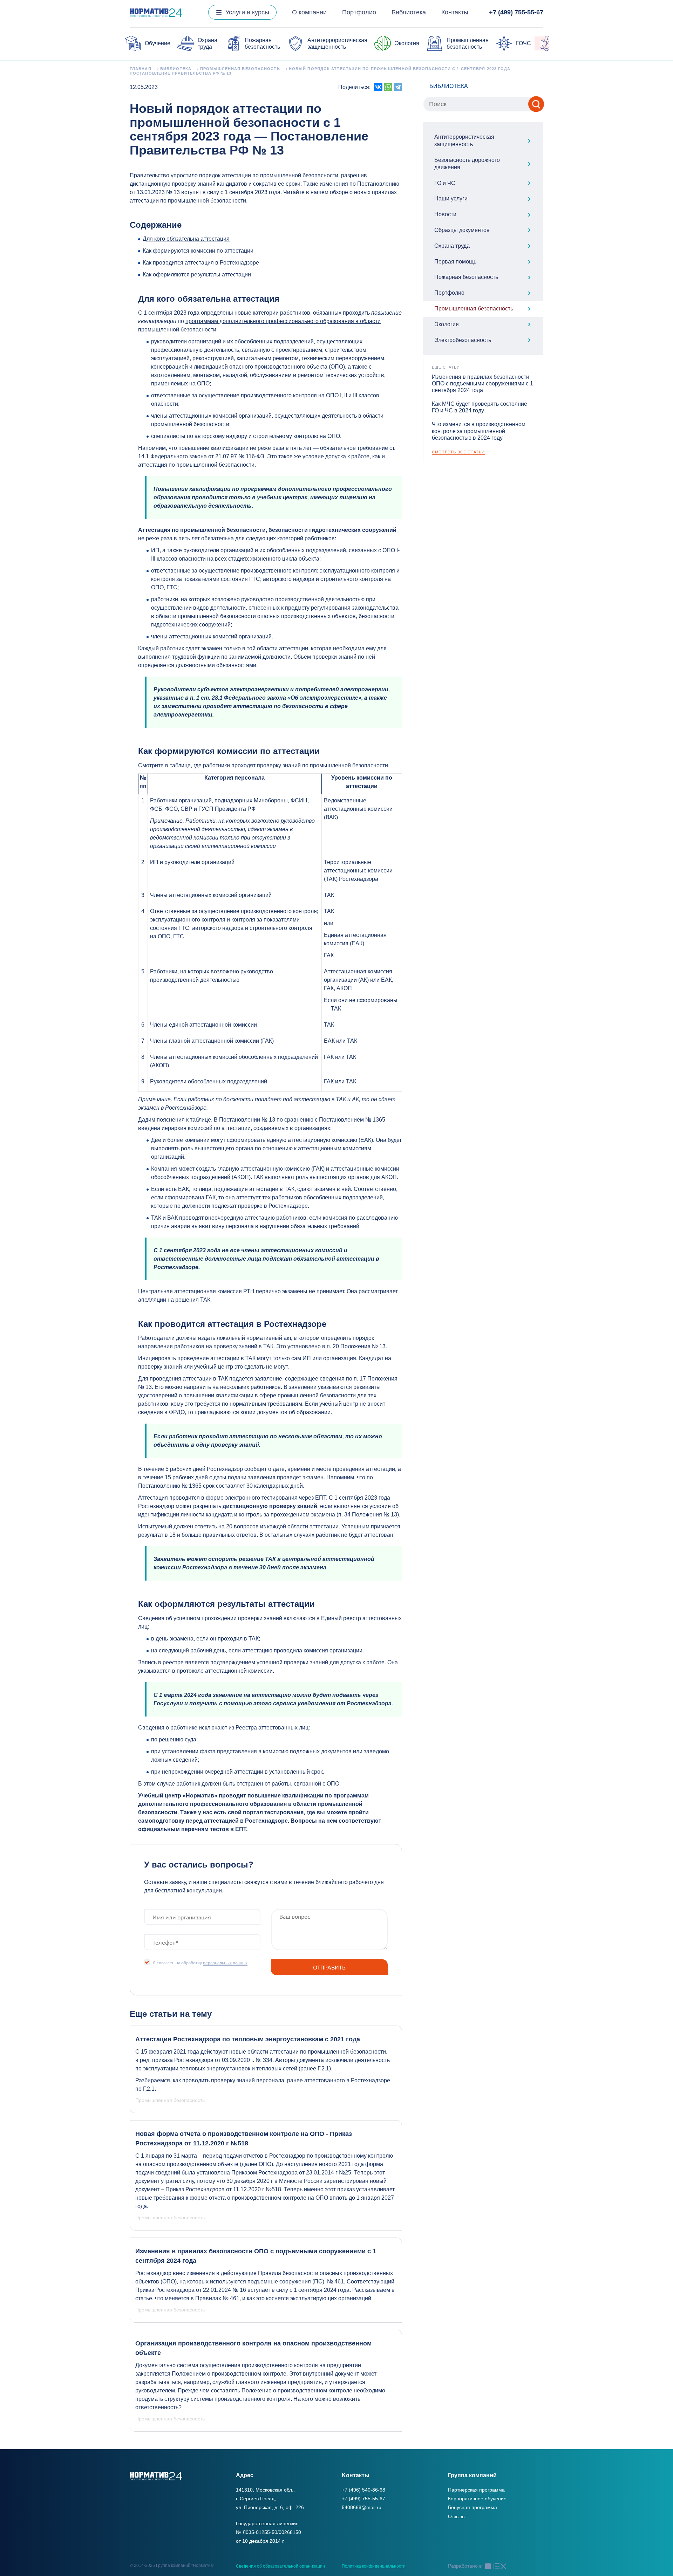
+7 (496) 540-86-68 (363, 2490)
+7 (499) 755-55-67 (516, 12)
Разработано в (465, 2566)
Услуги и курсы (247, 12)
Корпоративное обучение (477, 2499)
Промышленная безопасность (474, 309)
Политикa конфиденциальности (374, 2566)
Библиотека (409, 12)
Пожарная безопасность (466, 277)
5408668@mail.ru (362, 2507)
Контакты (455, 12)
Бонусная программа (473, 2507)
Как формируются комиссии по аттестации (198, 251)
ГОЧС (524, 43)
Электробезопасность (463, 340)
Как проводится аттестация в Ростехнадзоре (201, 263)
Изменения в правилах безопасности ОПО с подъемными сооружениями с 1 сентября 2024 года (482, 383)
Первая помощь (455, 262)
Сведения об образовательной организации (280, 2566)
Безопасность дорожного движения (467, 164)
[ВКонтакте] (378, 87)
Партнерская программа (476, 2490)
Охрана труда (452, 246)
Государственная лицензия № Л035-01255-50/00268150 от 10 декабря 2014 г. (268, 2532)
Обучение (158, 43)
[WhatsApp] (388, 87)
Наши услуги (451, 198)
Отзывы (457, 2516)
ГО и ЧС (445, 183)
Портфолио (359, 12)
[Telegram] (398, 87)
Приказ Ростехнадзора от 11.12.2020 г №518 (223, 2189)
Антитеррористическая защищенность (464, 141)
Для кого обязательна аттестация (186, 239)
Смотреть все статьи (458, 452)
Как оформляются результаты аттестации (197, 275)
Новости (445, 214)
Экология (407, 43)
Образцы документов (462, 230)
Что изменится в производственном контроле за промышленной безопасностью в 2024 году (479, 431)
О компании (309, 12)
